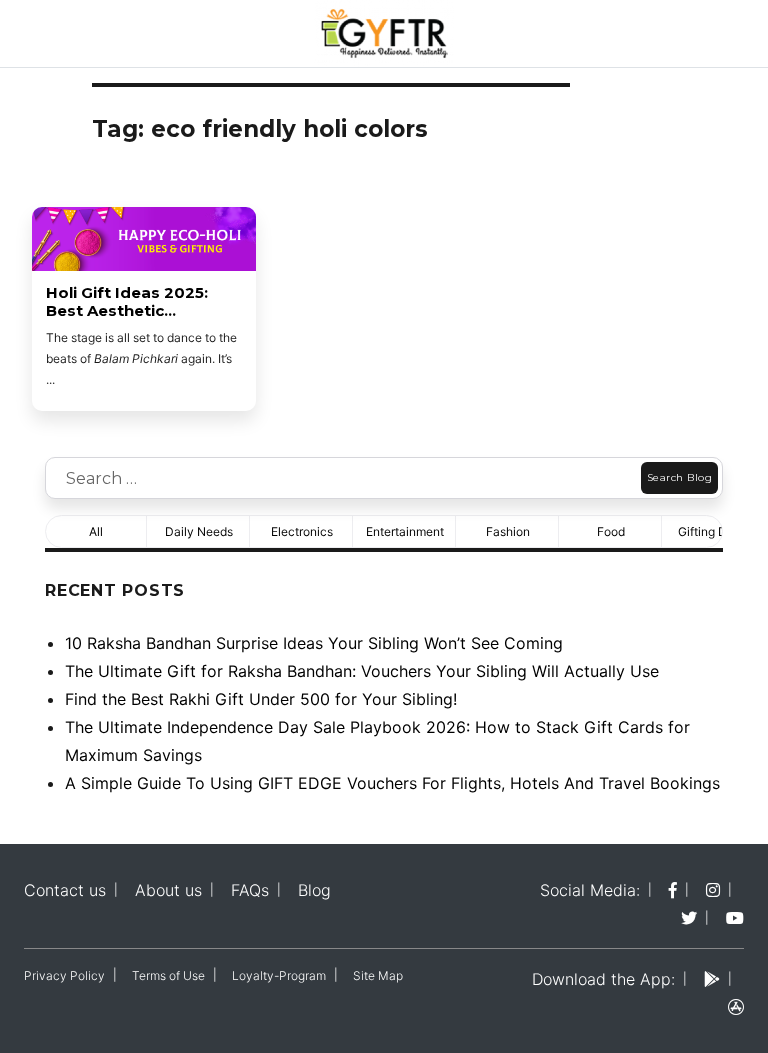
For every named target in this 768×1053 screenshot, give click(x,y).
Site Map (378, 975)
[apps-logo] (736, 1007)
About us (168, 890)
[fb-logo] (673, 890)
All (96, 531)
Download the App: (603, 979)
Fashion (508, 531)
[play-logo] (712, 979)
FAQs (250, 890)
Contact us (65, 890)
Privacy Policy (64, 975)
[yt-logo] (735, 918)
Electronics (302, 531)
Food (611, 531)
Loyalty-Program (279, 975)
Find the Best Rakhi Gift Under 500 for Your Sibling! (261, 699)
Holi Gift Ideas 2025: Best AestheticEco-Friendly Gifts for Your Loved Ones (132, 302)
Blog (314, 890)
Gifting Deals (714, 531)
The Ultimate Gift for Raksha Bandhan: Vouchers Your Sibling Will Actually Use (362, 671)
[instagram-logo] (713, 890)
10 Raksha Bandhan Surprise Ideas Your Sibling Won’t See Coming (314, 643)
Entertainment (405, 531)
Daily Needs (199, 531)
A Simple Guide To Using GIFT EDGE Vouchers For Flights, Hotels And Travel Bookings (392, 783)
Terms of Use (168, 975)
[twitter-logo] (689, 918)
